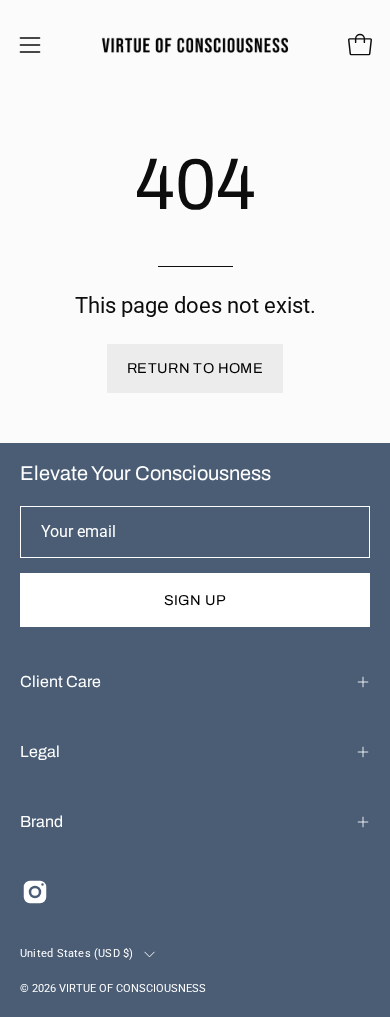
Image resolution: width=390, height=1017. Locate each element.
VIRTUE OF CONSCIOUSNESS (132, 988)
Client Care (60, 681)
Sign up (195, 600)
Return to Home (195, 368)
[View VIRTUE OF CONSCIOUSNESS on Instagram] (35, 892)
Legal (40, 751)
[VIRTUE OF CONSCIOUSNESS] (195, 45)
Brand (41, 821)
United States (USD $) (77, 953)
